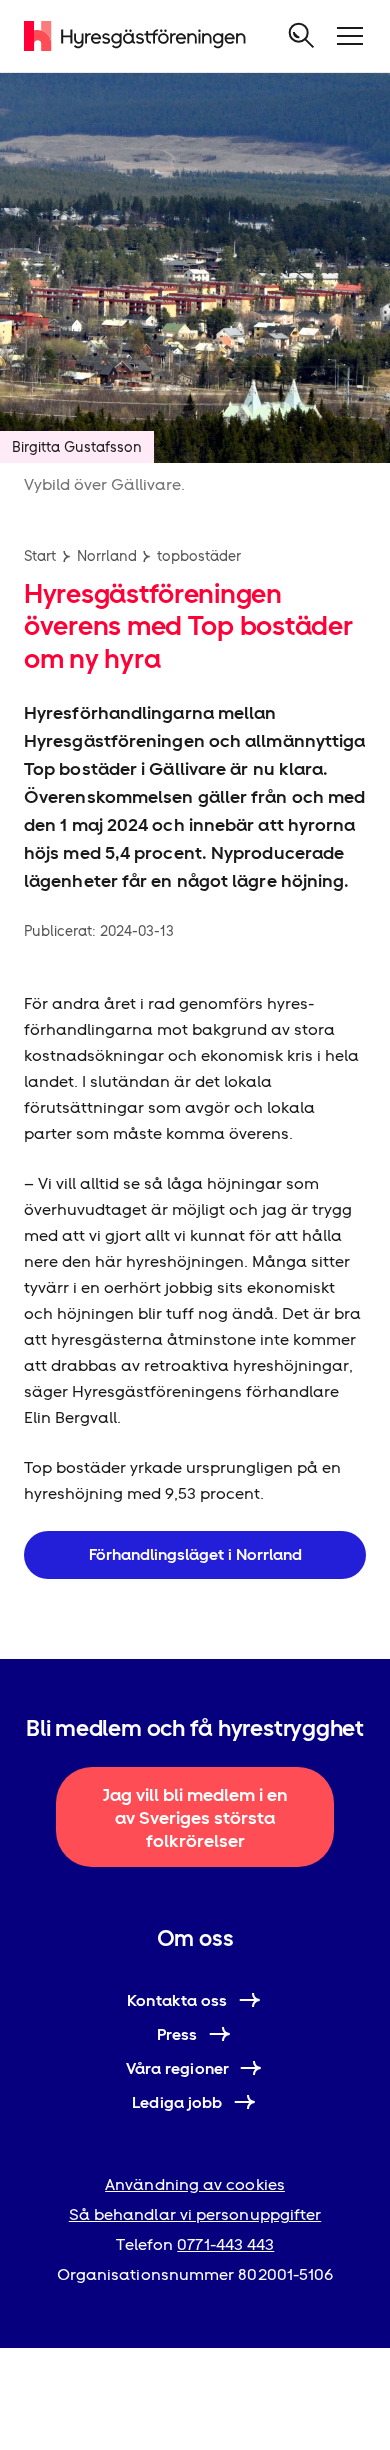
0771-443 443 (225, 2244)
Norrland (107, 556)
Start (40, 556)
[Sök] (302, 36)
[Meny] (350, 36)
